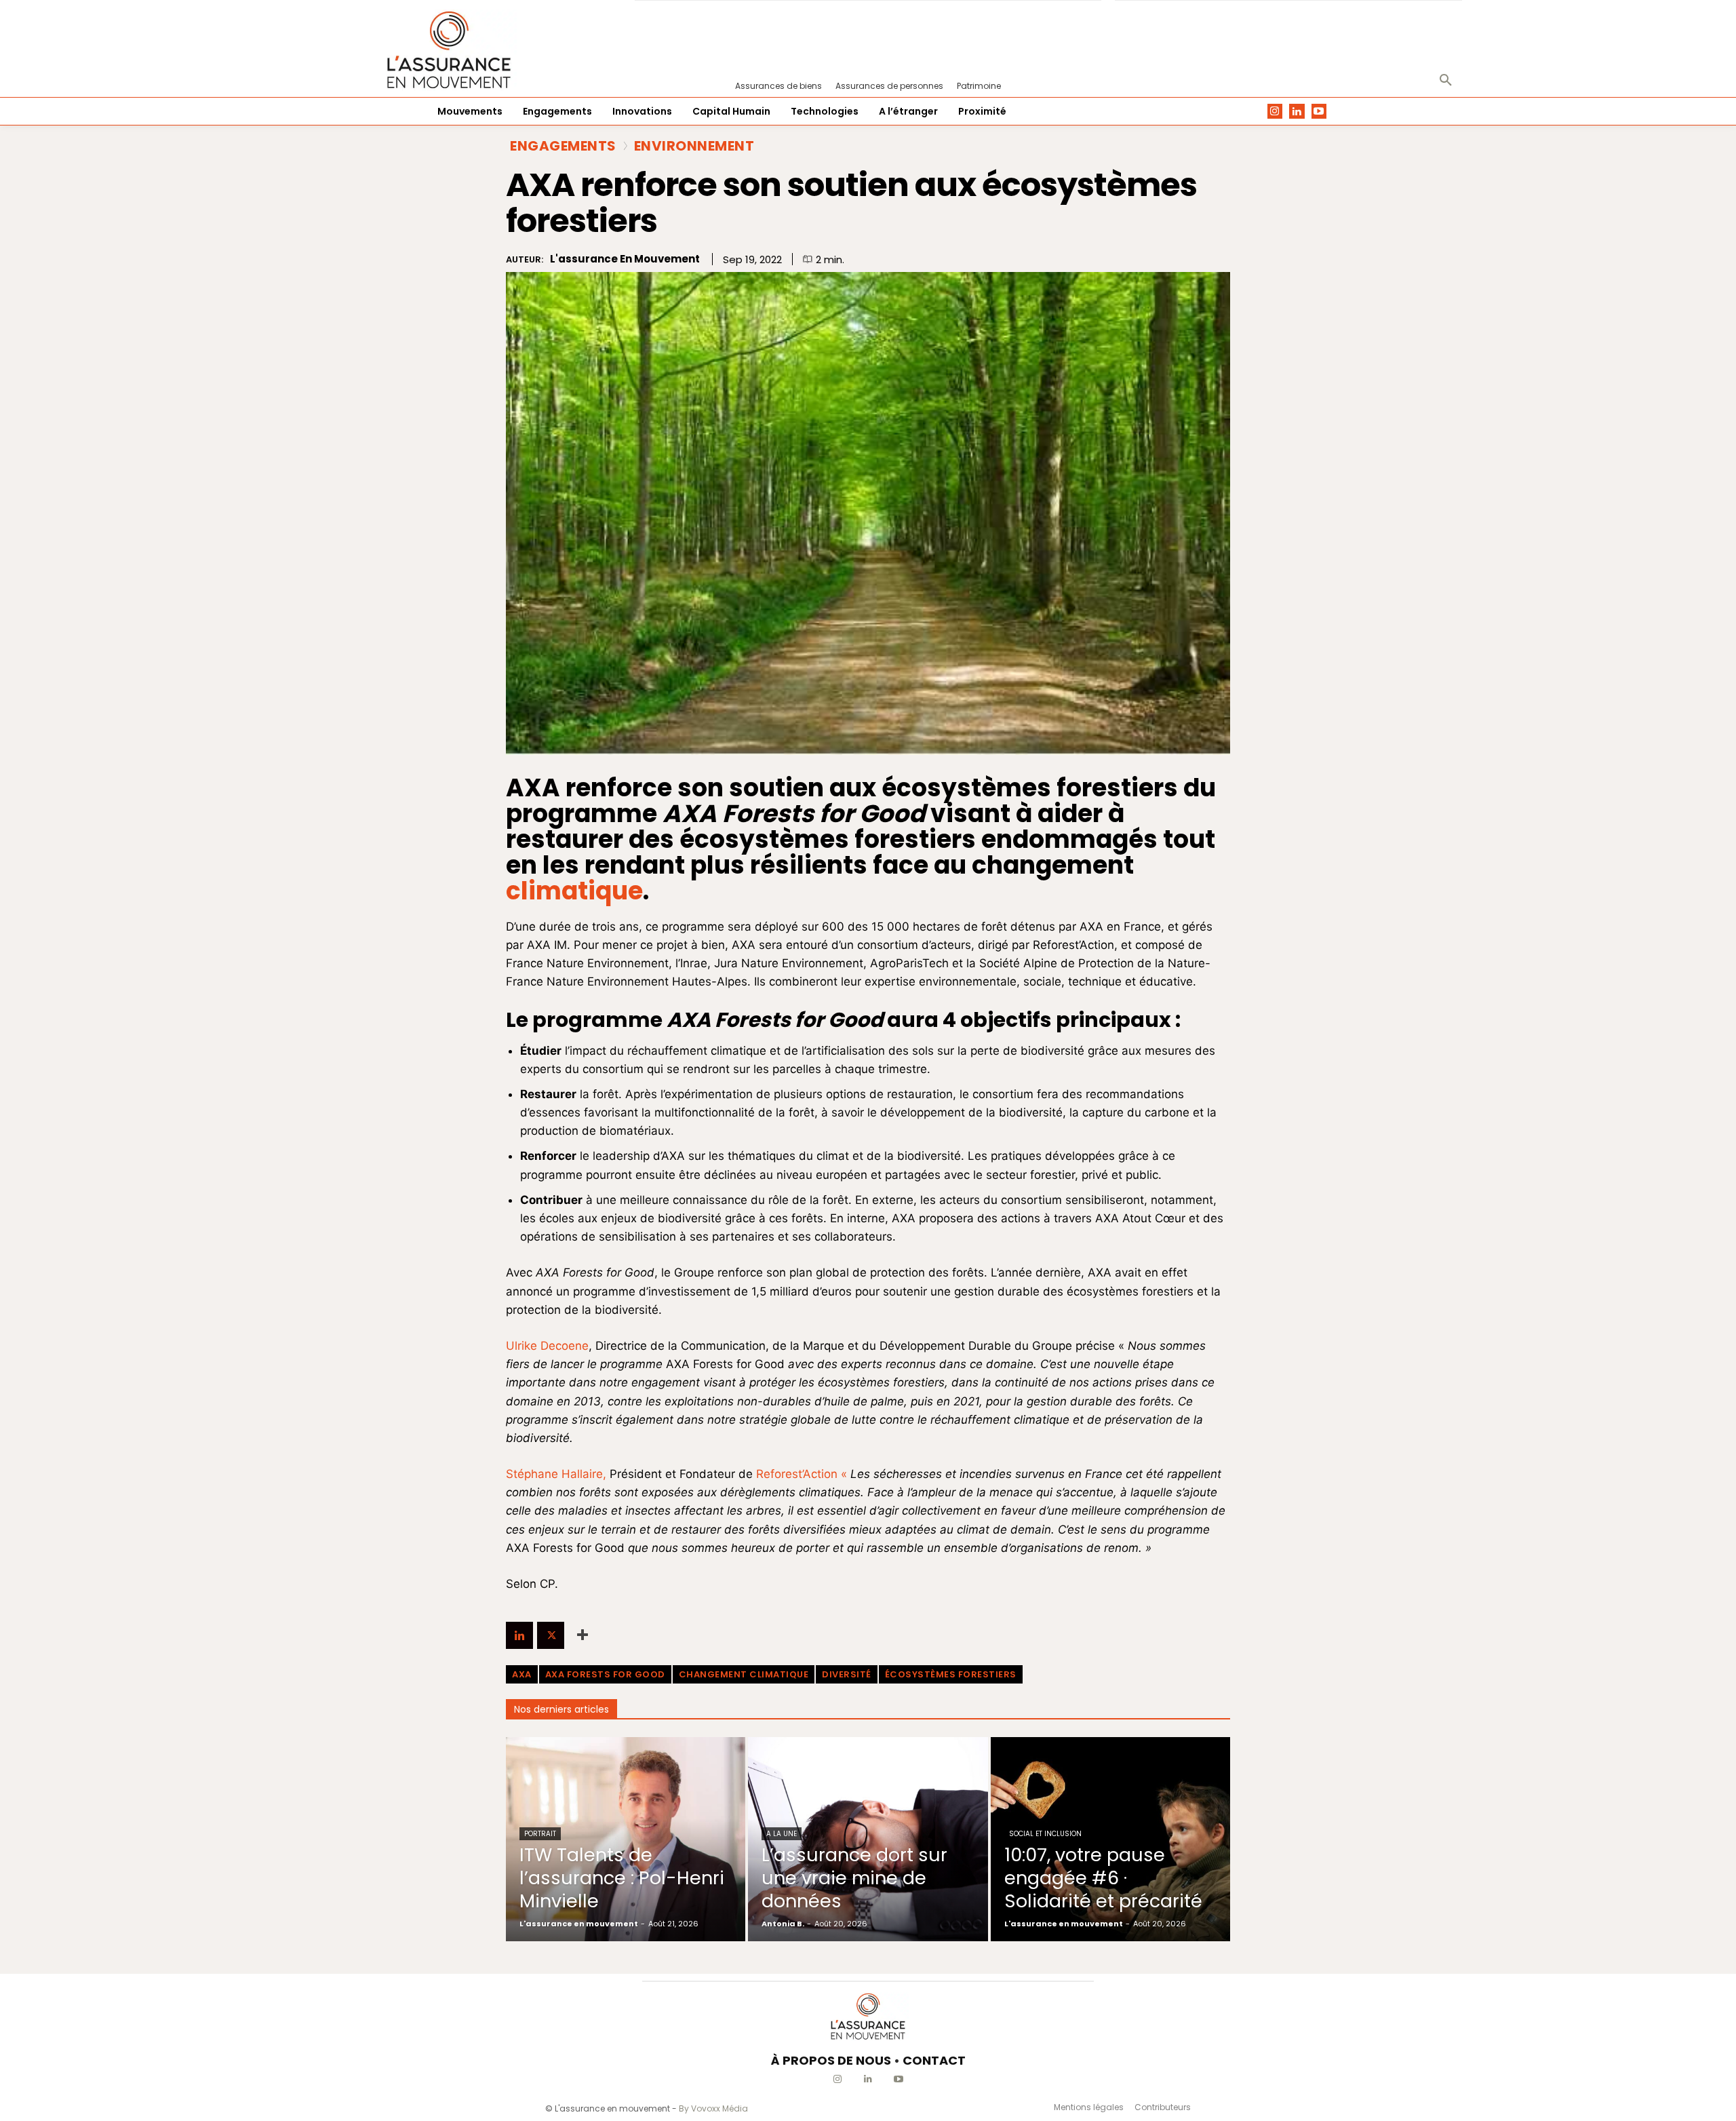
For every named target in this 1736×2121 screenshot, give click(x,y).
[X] (551, 1635)
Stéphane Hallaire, (556, 1474)
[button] (1446, 81)
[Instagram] (1275, 112)
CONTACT (934, 2060)
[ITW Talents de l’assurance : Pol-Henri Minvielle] (626, 1839)
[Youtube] (1319, 112)
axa (522, 1674)
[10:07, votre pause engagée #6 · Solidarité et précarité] (1110, 1839)
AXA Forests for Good (605, 1674)
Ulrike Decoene (547, 1346)
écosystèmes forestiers (951, 1674)
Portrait (540, 1834)
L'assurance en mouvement (625, 259)
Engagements (563, 146)
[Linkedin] (1297, 112)
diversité (847, 1674)
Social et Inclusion (1045, 1834)
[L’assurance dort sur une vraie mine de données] (868, 1839)
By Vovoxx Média (713, 2108)
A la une (782, 1834)
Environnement (694, 146)
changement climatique (744, 1674)
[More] (583, 1635)
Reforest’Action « (803, 1474)
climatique (574, 891)
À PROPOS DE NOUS (831, 2060)
